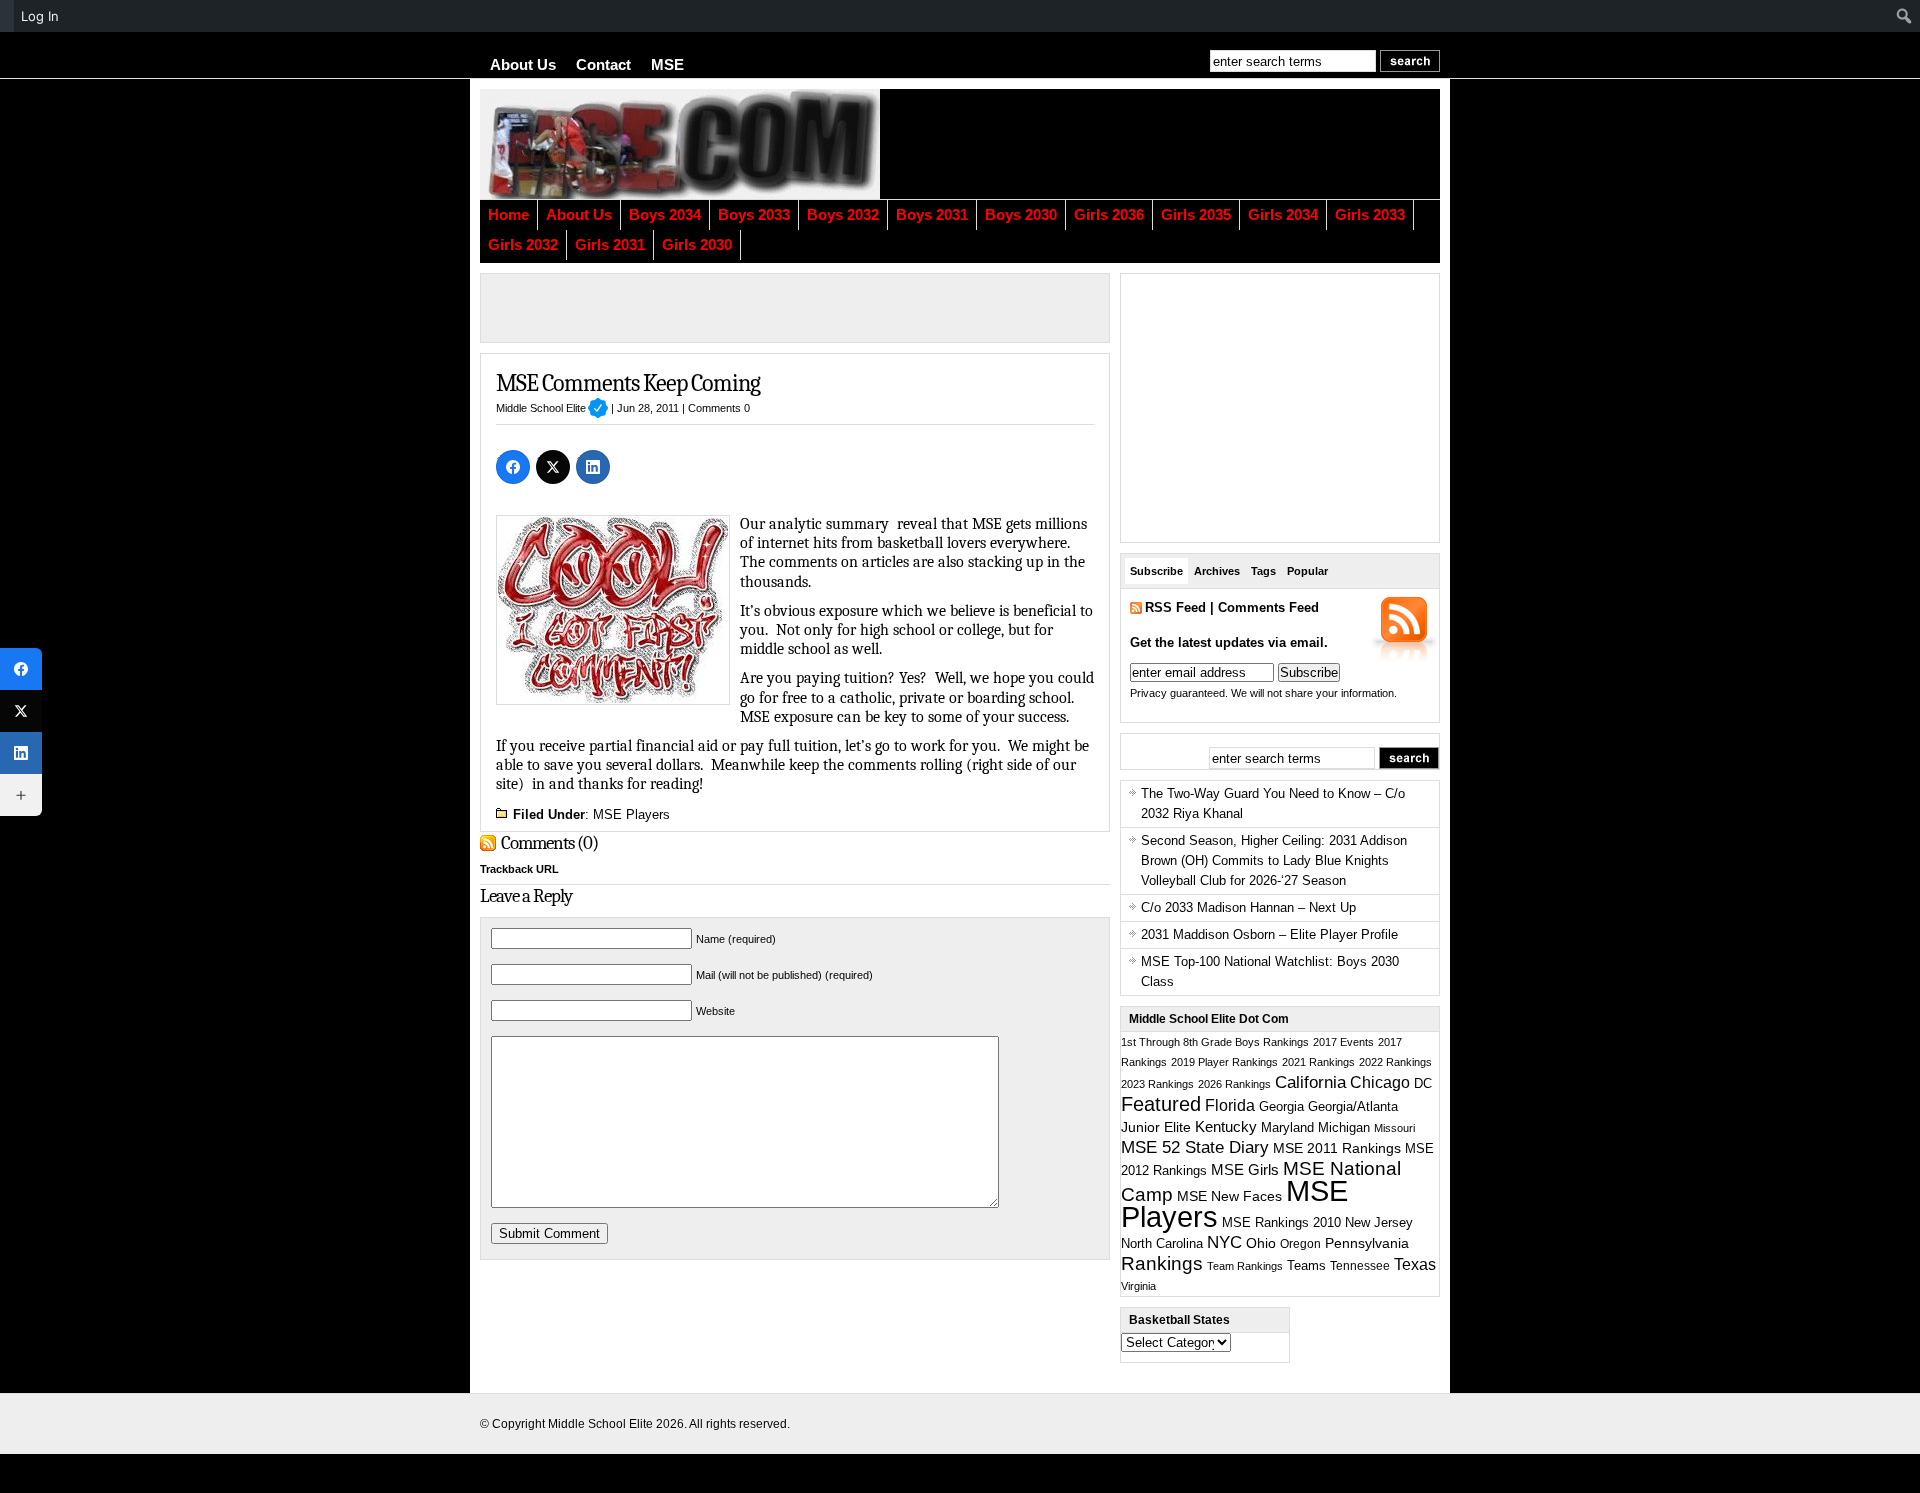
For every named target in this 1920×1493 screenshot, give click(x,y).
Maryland (1287, 1128)
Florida (1230, 1105)
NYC (1224, 1242)
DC (1423, 1084)
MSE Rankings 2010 (1281, 1222)
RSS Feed (1175, 607)
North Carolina (1162, 1243)
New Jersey (1379, 1222)
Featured (1161, 1104)
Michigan (1344, 1128)
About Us (523, 65)
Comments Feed (1268, 607)
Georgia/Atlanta (1353, 1107)
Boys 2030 (1021, 215)
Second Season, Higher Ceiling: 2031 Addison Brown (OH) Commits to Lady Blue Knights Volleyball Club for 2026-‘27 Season (1274, 860)
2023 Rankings (1157, 1084)
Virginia (1138, 1286)
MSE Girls (1245, 1169)
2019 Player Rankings (1224, 1062)
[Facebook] (513, 467)
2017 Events (1343, 1042)
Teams (1306, 1266)
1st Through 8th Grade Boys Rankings (1215, 1042)
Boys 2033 (754, 215)
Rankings (1162, 1263)
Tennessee (1360, 1266)
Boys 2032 (843, 215)
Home (508, 215)
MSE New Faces (1229, 1196)
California (1310, 1082)
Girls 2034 (1283, 215)
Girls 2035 (1196, 215)
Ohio (1261, 1243)
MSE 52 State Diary (1195, 1147)
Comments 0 (719, 408)
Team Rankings (1245, 1266)
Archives (1217, 571)
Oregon (1300, 1244)
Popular (1307, 571)
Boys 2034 (665, 215)
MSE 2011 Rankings (1337, 1148)
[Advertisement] (1195, 144)
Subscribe (1156, 571)
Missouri (1394, 1128)
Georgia (1281, 1106)
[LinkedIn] (593, 467)
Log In (40, 16)
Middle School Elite (552, 408)
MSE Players (631, 814)
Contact (603, 65)
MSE (667, 65)
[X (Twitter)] (553, 467)
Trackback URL (519, 869)
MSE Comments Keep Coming (628, 383)
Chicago (1380, 1082)
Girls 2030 (697, 245)
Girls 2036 (1109, 215)
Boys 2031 (932, 215)
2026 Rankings (1234, 1084)
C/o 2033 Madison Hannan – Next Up (1248, 907)
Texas (1415, 1264)
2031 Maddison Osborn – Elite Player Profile (1269, 934)
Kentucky (1226, 1127)
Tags (1263, 571)
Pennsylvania (1367, 1243)
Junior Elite (1156, 1127)
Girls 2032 (523, 245)
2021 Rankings (1318, 1062)
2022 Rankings (1395, 1062)
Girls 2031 (610, 245)
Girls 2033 (1370, 215)
